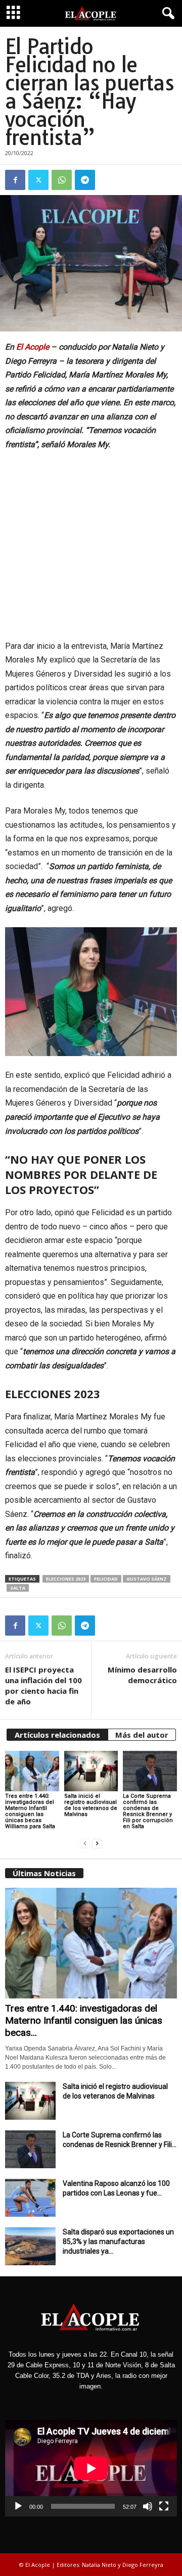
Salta (18, 1588)
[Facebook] (15, 180)
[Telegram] (85, 180)
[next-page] (97, 1844)
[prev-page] (85, 1844)
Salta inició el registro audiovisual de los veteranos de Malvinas (91, 1805)
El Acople (33, 347)
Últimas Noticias (44, 1873)
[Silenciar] (148, 2506)
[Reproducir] (18, 2506)
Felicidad (106, 1579)
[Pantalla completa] (164, 2506)
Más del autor (142, 1735)
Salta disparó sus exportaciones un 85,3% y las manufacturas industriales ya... (118, 2241)
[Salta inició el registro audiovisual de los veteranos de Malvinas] (91, 1771)
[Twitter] (38, 180)
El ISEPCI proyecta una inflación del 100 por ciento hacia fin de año (43, 1685)
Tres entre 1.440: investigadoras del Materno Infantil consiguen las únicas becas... (84, 2020)
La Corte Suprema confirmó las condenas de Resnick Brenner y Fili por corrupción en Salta (148, 1811)
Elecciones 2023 (66, 1579)
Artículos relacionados (57, 1735)
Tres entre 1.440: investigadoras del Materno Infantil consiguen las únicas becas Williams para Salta (30, 1811)
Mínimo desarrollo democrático (142, 1675)
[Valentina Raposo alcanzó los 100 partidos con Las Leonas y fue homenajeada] (30, 2198)
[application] (91, 2468)
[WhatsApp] (62, 180)
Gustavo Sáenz (147, 1579)
